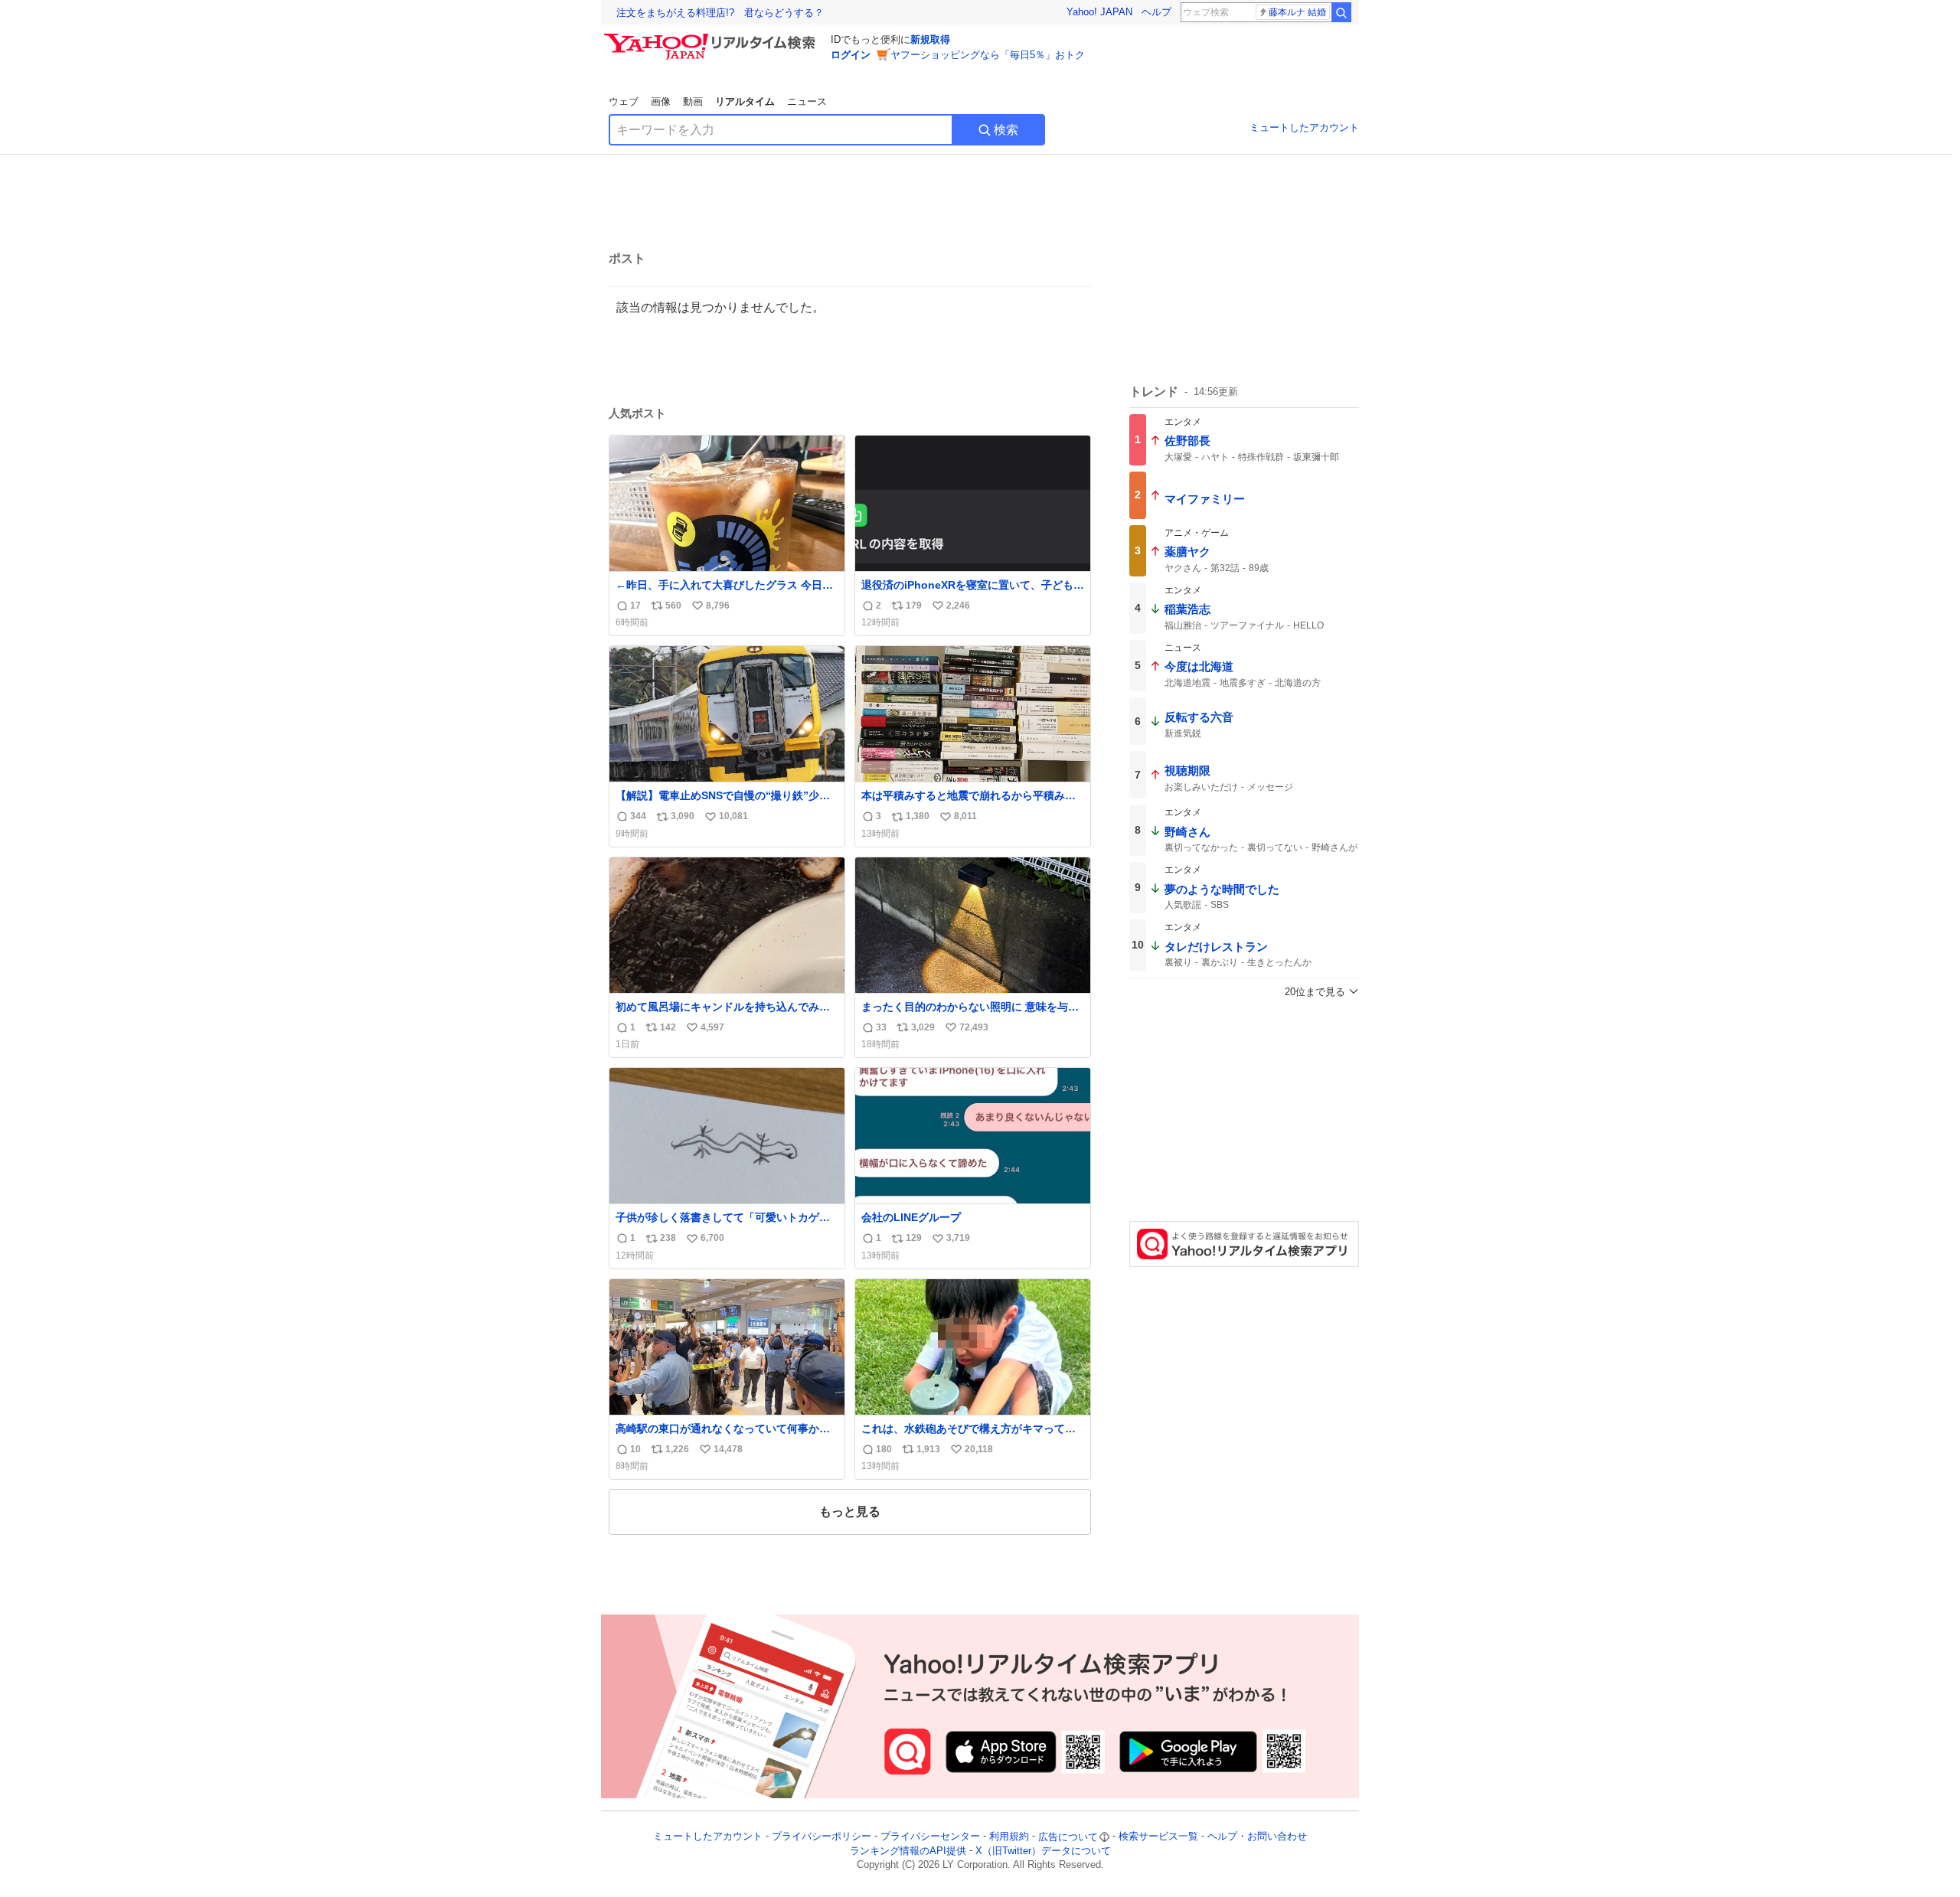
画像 (661, 101)
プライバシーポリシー (822, 1837)
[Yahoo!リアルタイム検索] (712, 38)
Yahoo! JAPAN (1099, 12)
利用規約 (1009, 1837)
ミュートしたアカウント (1304, 127)
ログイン (851, 55)
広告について (1068, 1837)
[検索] (1341, 12)
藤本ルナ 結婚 (1297, 12)
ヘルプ (1156, 12)
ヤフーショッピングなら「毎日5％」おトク (988, 55)
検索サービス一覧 (1158, 1837)
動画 (693, 101)
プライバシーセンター (930, 1837)
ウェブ (624, 101)
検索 (1006, 130)
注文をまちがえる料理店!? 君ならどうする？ (720, 13)
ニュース (807, 101)
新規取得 (930, 39)
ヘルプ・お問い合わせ (1257, 1837)
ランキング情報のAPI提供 (908, 1851)
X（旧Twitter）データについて (1043, 1851)
